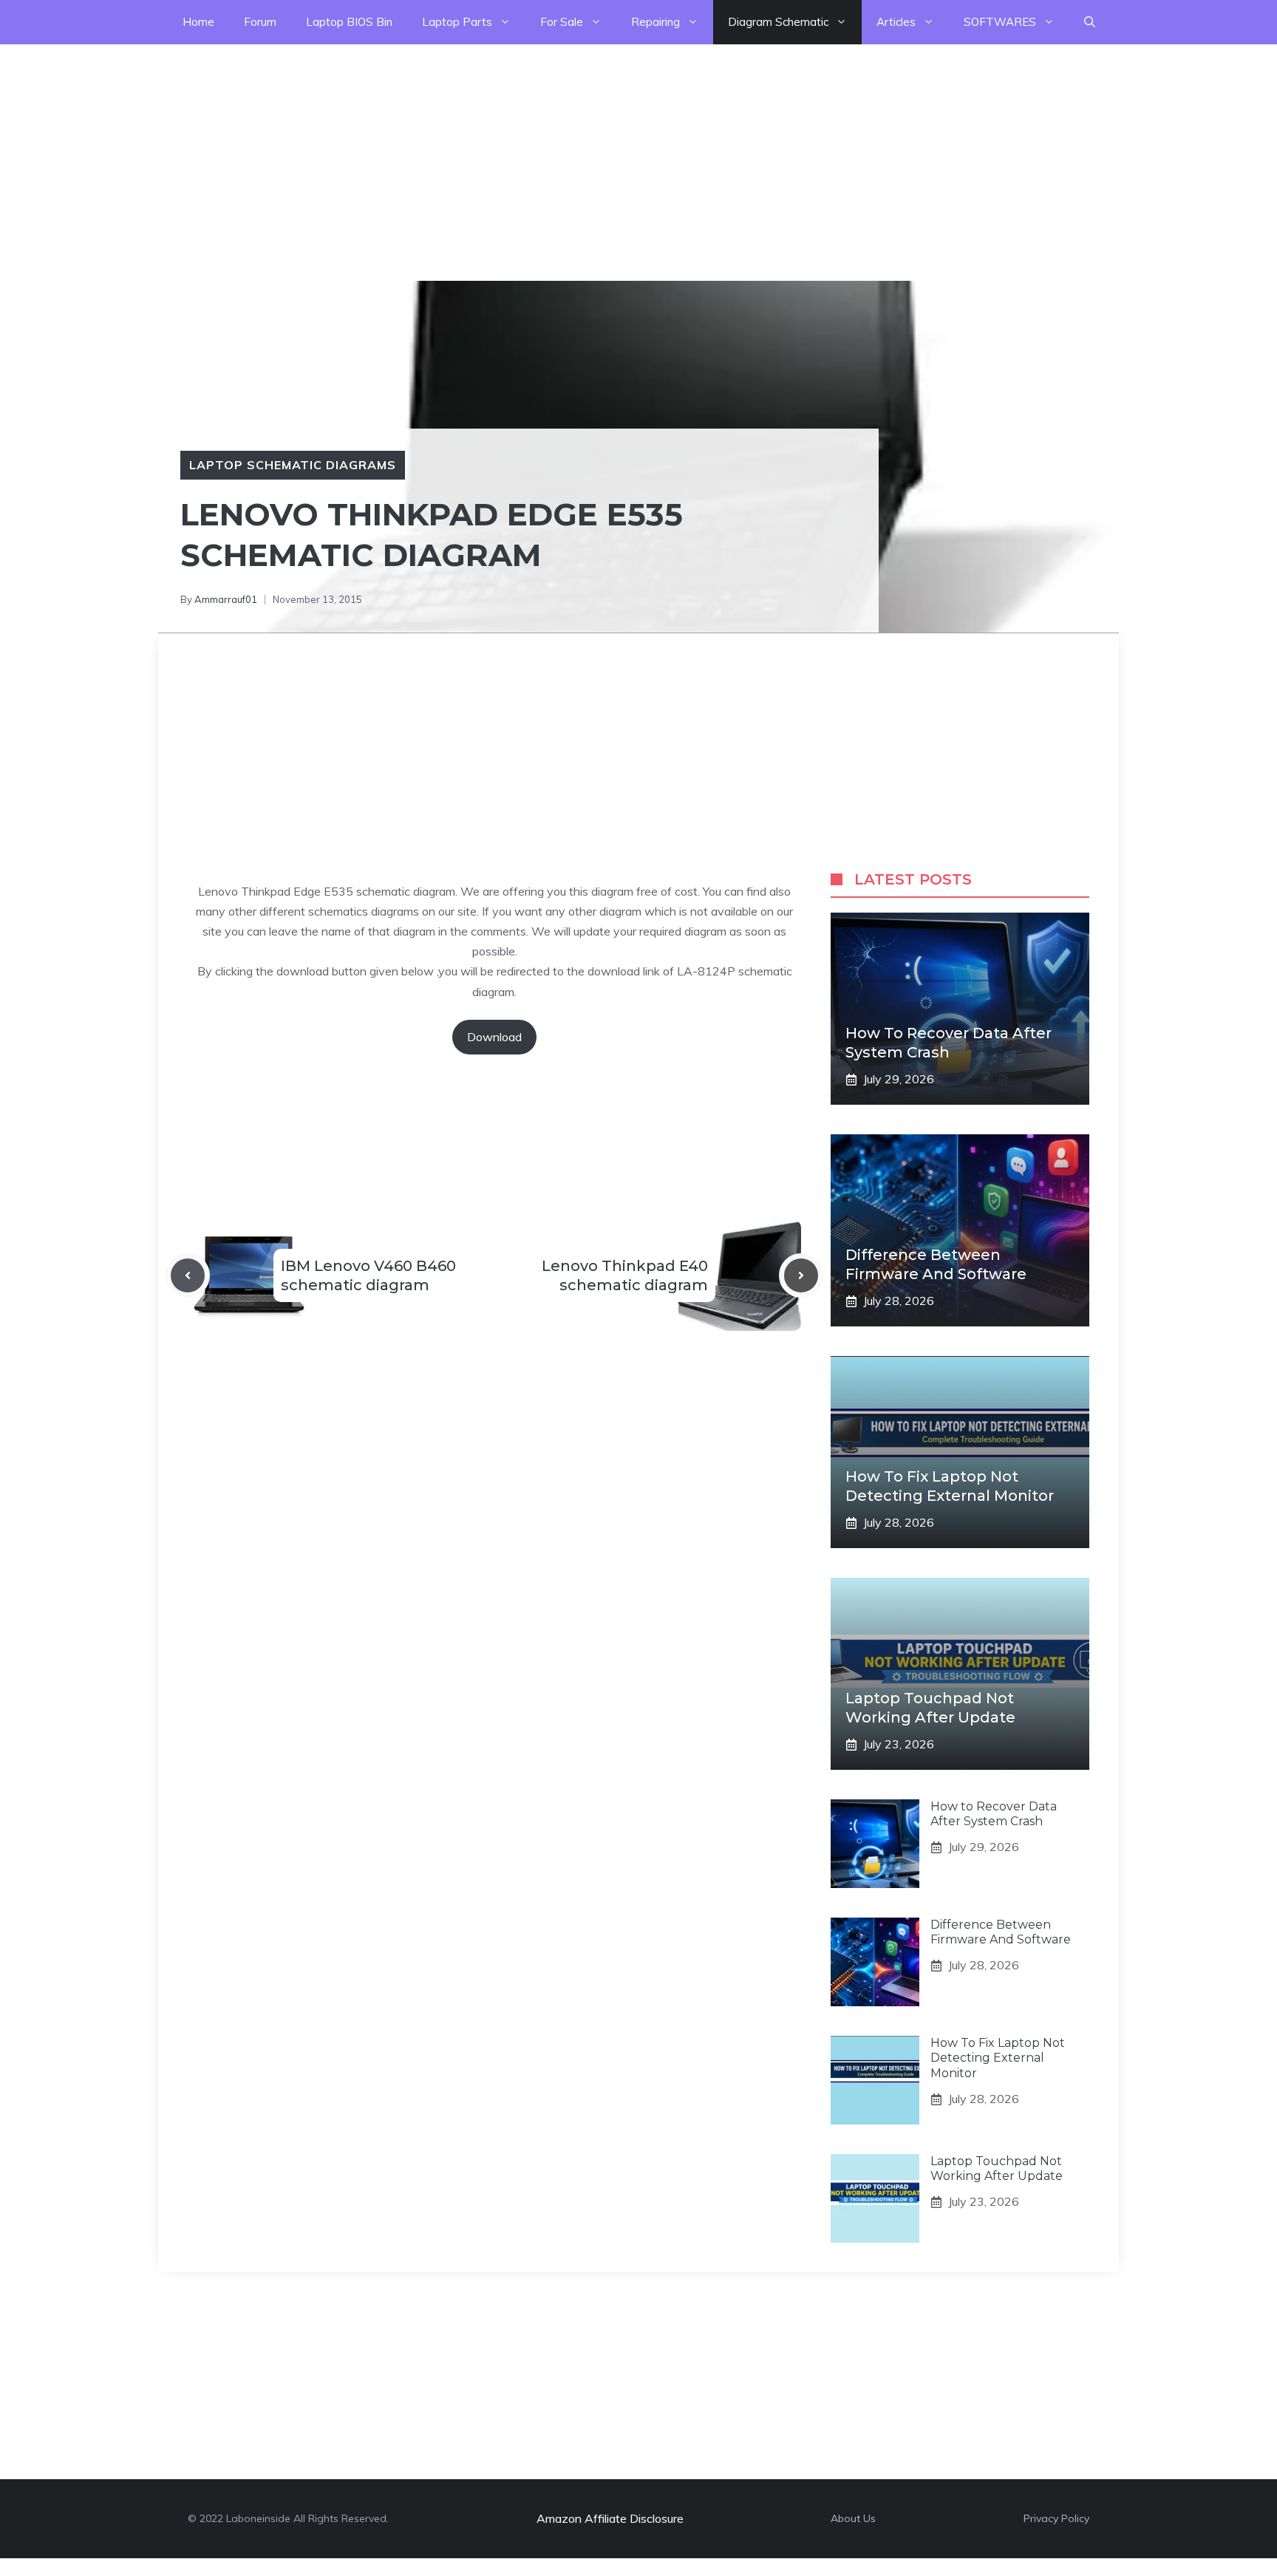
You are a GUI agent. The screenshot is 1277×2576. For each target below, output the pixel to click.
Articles (896, 22)
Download (494, 1037)
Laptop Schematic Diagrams (293, 465)
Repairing (655, 22)
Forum (260, 22)
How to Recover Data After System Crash (994, 1814)
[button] (1090, 22)
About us (853, 2518)
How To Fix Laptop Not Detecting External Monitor (998, 2058)
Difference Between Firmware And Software (1001, 1932)
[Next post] (801, 1275)
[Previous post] (188, 1275)
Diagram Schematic (778, 22)
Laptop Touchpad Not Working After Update (997, 2169)
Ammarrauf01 (226, 599)
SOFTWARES (1000, 22)
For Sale (562, 22)
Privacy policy (1056, 2518)
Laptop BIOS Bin (349, 22)
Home (198, 22)
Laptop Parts (457, 22)
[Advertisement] (443, 148)
